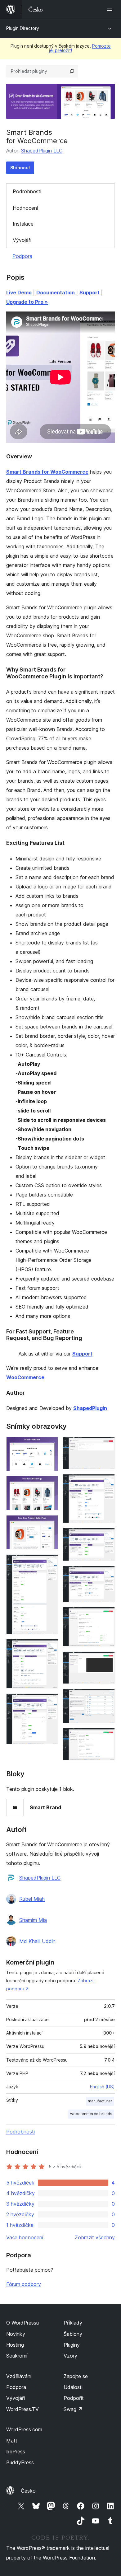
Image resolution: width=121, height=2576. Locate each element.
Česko (28, 2491)
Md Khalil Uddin (37, 1941)
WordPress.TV (22, 2409)
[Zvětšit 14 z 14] (106, 1736)
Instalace (23, 224)
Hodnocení (25, 208)
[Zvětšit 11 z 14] (106, 1615)
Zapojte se (76, 2376)
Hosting (15, 2345)
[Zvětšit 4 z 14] (50, 1563)
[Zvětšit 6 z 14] (50, 1702)
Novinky (16, 2334)
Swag (73, 2409)
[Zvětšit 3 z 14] (50, 1524)
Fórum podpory (24, 2284)
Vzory (70, 2356)
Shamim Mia (33, 1920)
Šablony (73, 2334)
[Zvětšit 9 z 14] (106, 1536)
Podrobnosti (27, 191)
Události (73, 2387)
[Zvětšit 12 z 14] (106, 1660)
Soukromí (17, 2356)
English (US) (102, 2087)
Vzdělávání (19, 2376)
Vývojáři (22, 240)
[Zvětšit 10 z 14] (106, 1574)
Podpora (22, 256)
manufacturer (100, 2101)
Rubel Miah (32, 1899)
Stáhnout (20, 168)
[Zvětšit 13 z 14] (106, 1697)
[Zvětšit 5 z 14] (50, 1647)
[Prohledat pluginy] (72, 71)
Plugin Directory (23, 28)
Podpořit (74, 2398)
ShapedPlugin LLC (42, 151)
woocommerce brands (91, 2114)
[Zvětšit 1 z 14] (50, 1445)
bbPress (16, 2452)
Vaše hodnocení (25, 2237)
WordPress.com (24, 2429)
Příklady (73, 2323)
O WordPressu (22, 2323)
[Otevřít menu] (111, 9)
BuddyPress (20, 2462)
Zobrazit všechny (95, 2237)
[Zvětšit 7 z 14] (106, 1445)
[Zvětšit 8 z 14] (106, 1482)
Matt (12, 2441)
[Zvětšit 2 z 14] (50, 1484)
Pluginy (72, 2345)
